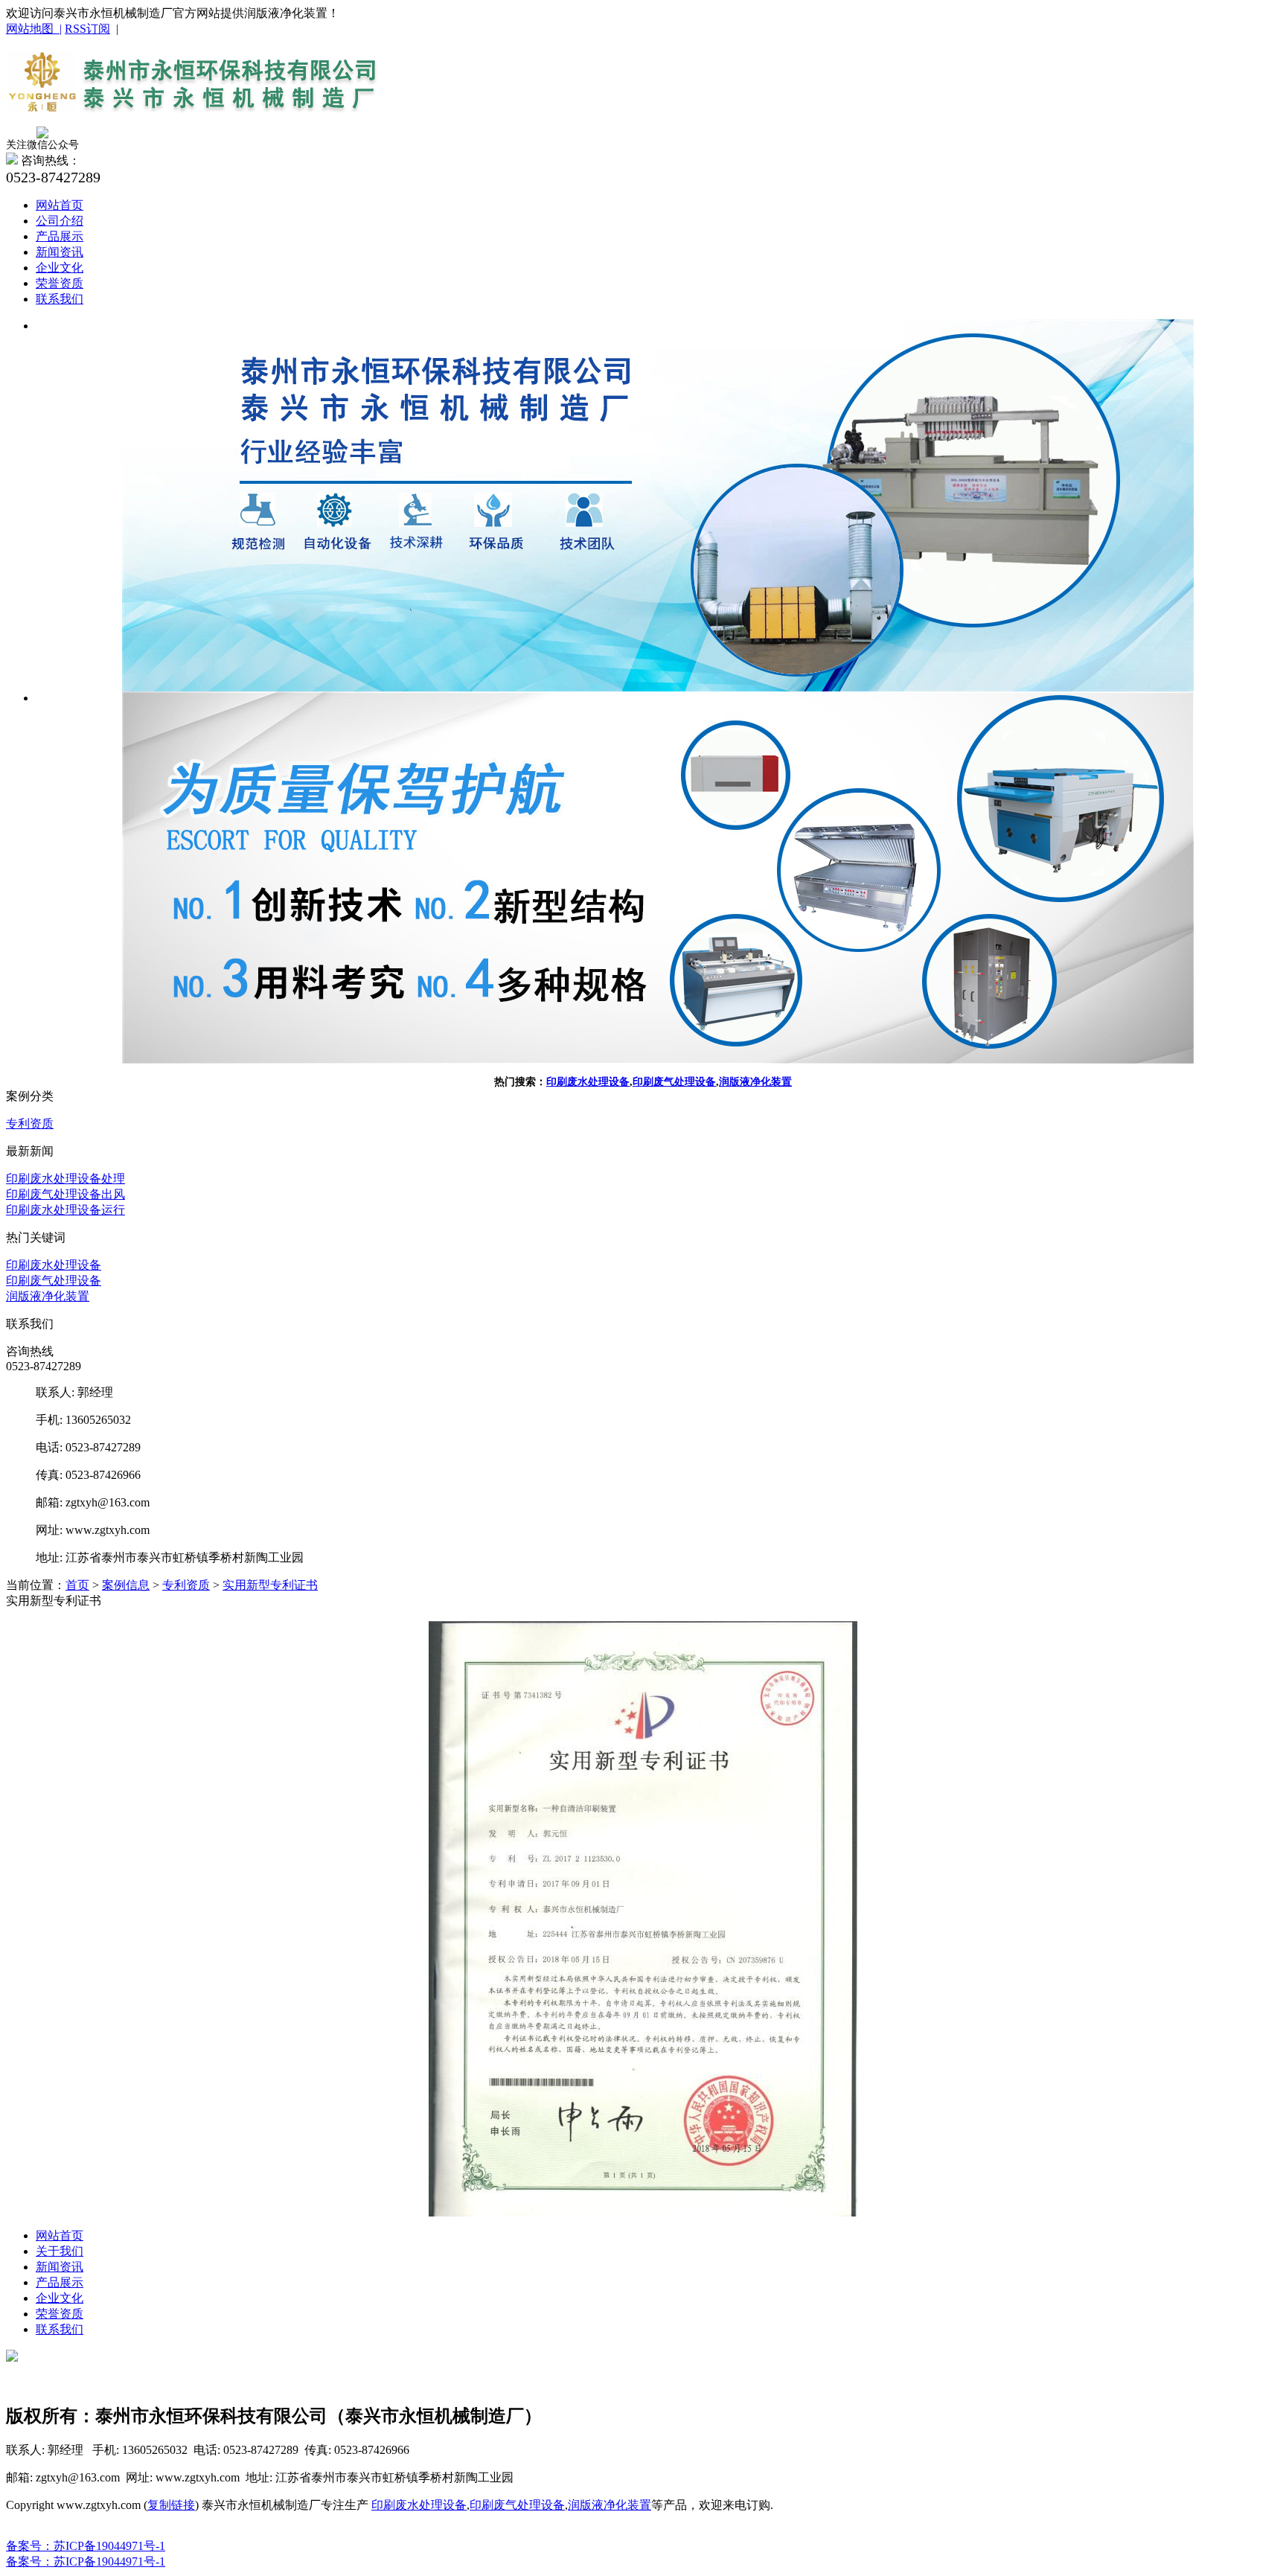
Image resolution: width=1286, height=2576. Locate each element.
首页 (77, 1585)
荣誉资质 (60, 283)
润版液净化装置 (755, 1082)
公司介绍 (60, 221)
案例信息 (126, 1585)
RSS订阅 (87, 29)
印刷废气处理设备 (674, 1082)
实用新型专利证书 (270, 1585)
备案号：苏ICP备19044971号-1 (86, 2546)
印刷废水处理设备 (588, 1082)
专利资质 (30, 1124)
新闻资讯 (60, 252)
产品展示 (60, 236)
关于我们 (60, 2251)
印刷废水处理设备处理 (65, 1179)
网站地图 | (34, 29)
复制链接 (171, 2505)
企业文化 (60, 268)
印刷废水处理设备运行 (65, 1210)
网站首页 (60, 205)
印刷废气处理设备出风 (65, 1194)
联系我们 (60, 299)
